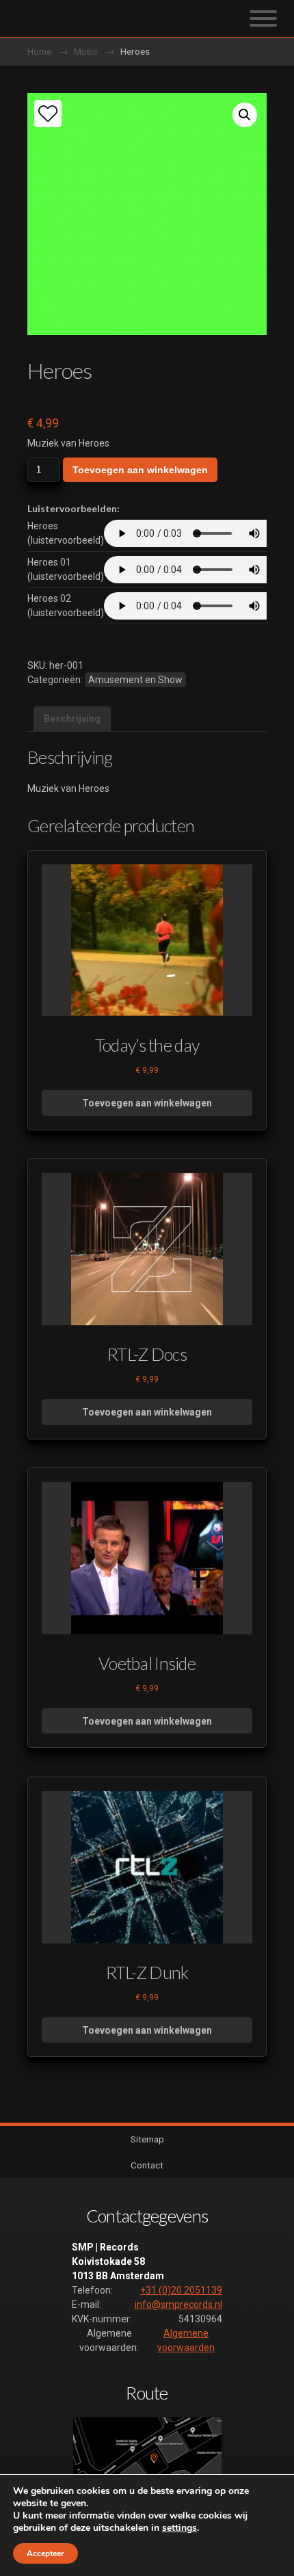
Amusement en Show (135, 680)
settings (179, 2528)
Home (39, 51)
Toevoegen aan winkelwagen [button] (147, 1103)
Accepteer (45, 2553)
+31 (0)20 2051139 (181, 2290)
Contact (147, 2165)
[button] (245, 115)
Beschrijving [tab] (72, 719)
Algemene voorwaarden (186, 2340)
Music (86, 51)
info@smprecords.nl (178, 2305)
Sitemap (147, 2139)
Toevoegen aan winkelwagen (140, 470)
